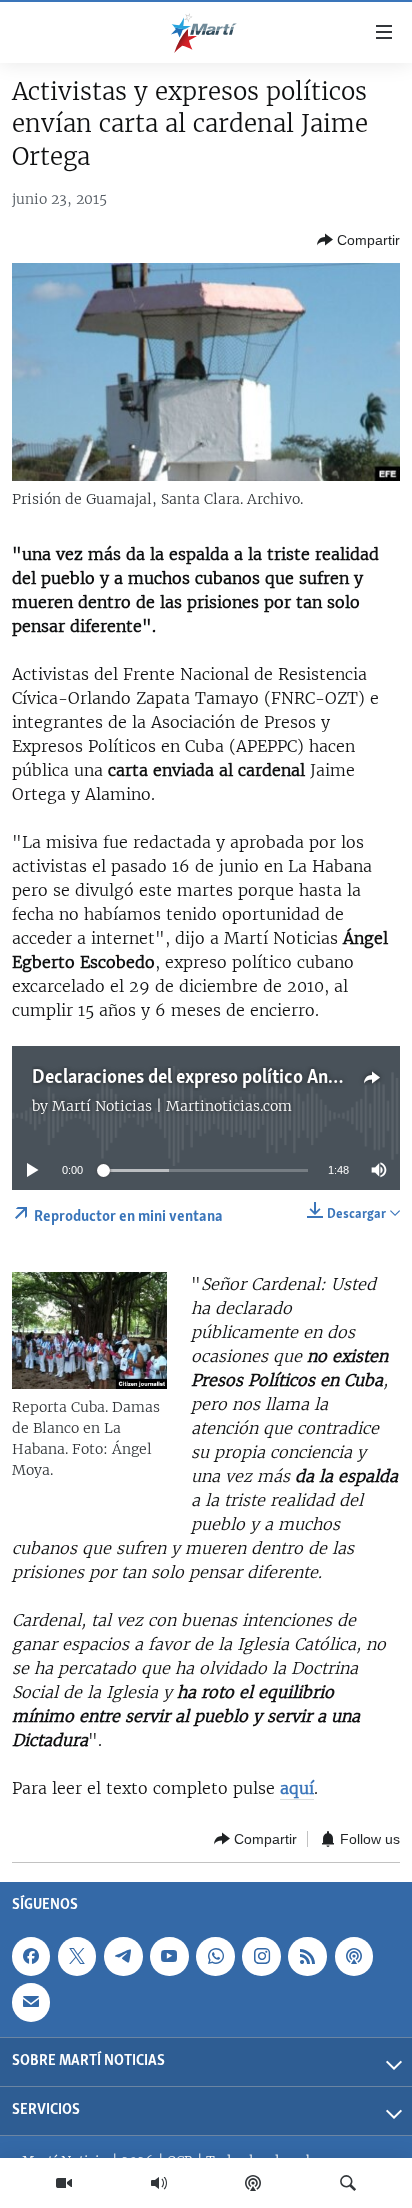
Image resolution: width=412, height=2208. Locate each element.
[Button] (358, 240)
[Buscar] (348, 2183)
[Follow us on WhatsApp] (215, 1957)
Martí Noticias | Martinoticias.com (172, 1106)
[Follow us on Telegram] (123, 1957)
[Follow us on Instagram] (261, 1957)
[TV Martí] (64, 2183)
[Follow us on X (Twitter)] (77, 1957)
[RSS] (307, 1957)
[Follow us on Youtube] (169, 1957)
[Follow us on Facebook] (31, 1957)
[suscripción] (31, 2003)
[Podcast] (253, 2183)
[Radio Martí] (159, 2183)
